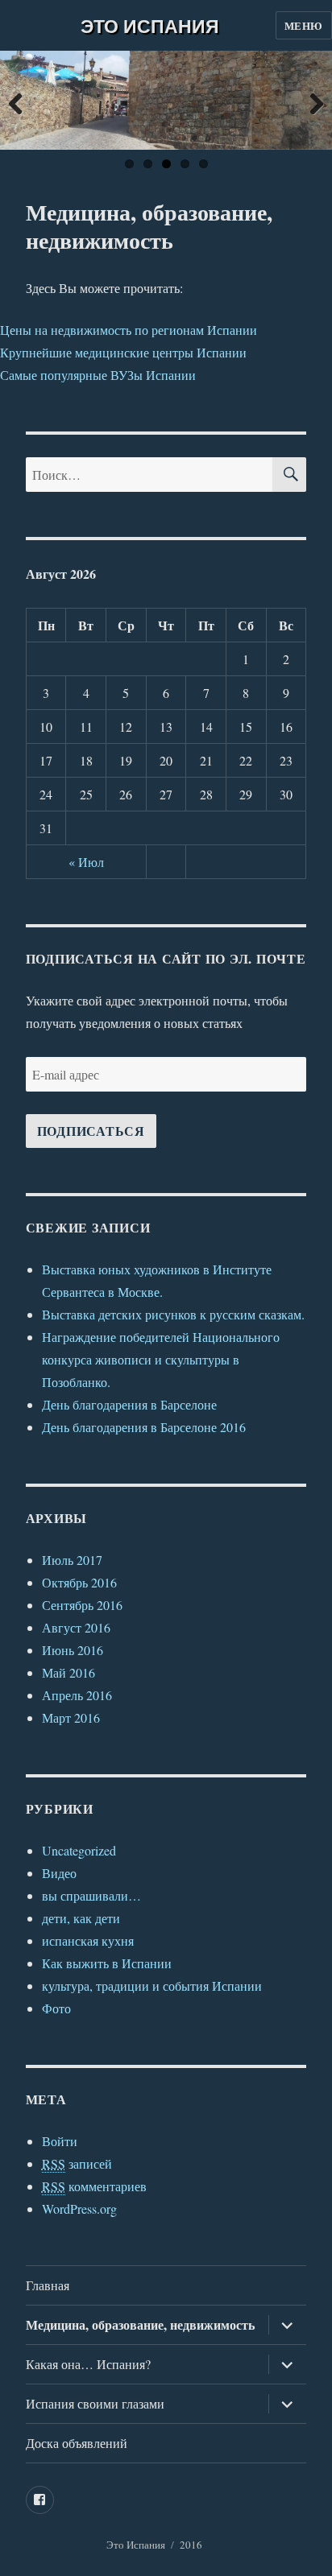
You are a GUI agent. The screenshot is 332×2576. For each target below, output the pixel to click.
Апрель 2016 (77, 1695)
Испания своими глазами (95, 2403)
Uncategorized (79, 1850)
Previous (24, 100)
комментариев (94, 2186)
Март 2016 (71, 1717)
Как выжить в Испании (107, 1963)
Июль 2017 (72, 1560)
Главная (48, 2285)
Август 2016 (76, 1627)
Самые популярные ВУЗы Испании (98, 375)
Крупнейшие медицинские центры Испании (123, 352)
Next (308, 100)
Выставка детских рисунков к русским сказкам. (173, 1314)
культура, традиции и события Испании (152, 1986)
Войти (60, 2141)
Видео (59, 1873)
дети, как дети (81, 1918)
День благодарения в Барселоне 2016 (144, 1427)
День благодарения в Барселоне (129, 1404)
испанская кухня (88, 1940)
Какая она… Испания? (88, 2364)
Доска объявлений (77, 2443)
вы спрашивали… (91, 1895)
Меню (304, 25)
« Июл (86, 862)
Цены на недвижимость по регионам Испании (129, 330)
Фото (56, 2008)
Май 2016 (68, 1672)
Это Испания (150, 25)
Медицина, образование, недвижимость (140, 2324)
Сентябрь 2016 (82, 1605)
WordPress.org (79, 2209)
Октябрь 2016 (79, 1582)
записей (77, 2163)
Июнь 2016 (73, 1650)
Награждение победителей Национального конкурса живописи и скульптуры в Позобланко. (161, 1359)
